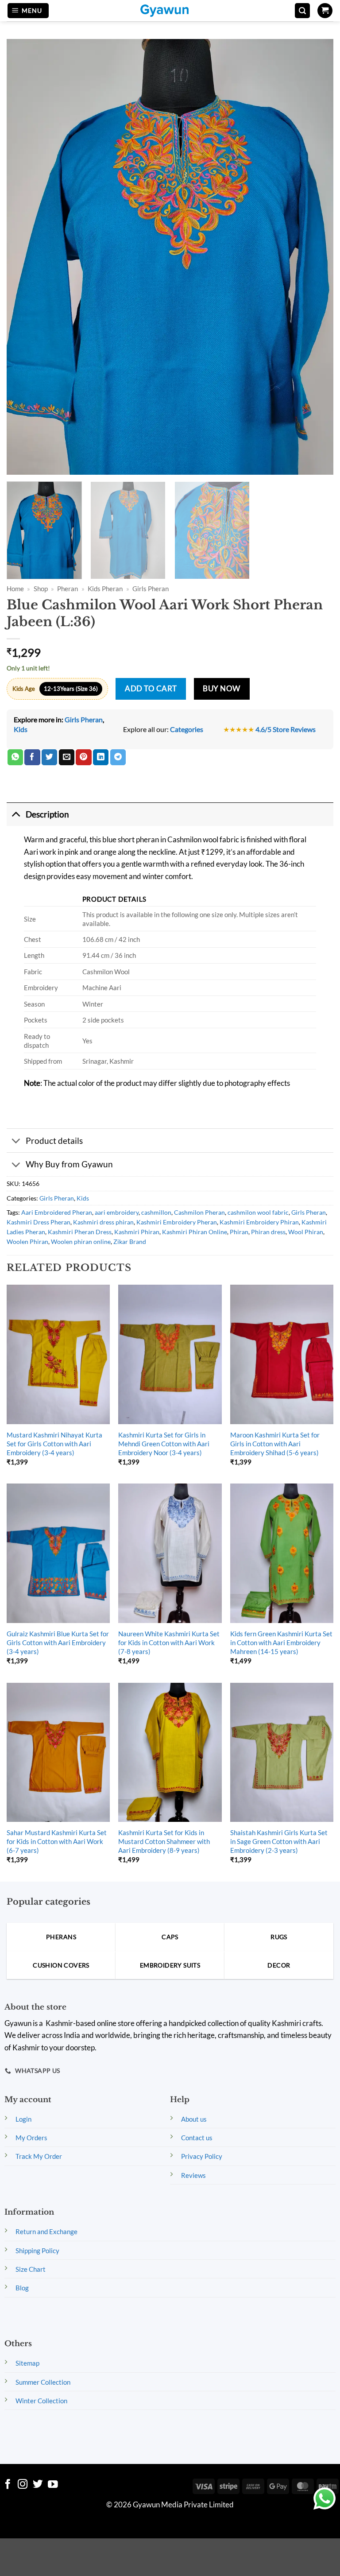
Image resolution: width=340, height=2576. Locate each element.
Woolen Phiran (27, 1242)
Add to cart (151, 689)
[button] (28, 11)
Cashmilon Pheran (199, 1212)
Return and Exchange (46, 2231)
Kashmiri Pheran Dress (80, 1232)
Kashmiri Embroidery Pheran (177, 1222)
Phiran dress (268, 1232)
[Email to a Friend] (67, 757)
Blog (22, 2288)
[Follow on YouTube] (53, 2485)
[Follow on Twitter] (38, 2485)
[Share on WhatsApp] (15, 757)
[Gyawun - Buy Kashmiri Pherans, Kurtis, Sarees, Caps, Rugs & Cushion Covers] (170, 11)
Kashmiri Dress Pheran (39, 1222)
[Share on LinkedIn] (101, 757)
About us (194, 2119)
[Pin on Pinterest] (83, 757)
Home (15, 589)
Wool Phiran (306, 1232)
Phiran (239, 1232)
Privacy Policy (202, 2156)
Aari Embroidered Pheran (57, 1212)
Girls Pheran (151, 589)
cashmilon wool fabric (258, 1212)
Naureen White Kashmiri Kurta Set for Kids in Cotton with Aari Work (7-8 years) (169, 1642)
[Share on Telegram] (118, 757)
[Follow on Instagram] (23, 2485)
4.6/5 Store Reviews (286, 729)
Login (23, 2119)
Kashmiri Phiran (137, 1232)
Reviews (193, 2175)
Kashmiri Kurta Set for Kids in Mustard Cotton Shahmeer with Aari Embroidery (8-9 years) (164, 1841)
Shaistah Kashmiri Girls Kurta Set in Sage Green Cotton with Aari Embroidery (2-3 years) (279, 1841)
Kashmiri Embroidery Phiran (259, 1222)
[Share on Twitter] (49, 757)
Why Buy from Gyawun (69, 1164)
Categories (187, 729)
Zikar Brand (130, 1242)
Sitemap (27, 2363)
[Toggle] (16, 814)
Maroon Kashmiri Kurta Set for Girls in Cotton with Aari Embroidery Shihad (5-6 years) (275, 1444)
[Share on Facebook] (32, 757)
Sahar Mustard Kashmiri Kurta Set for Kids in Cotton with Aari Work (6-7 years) (57, 1841)
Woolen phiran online (81, 1242)
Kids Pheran (105, 589)
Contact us (197, 2138)
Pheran (68, 589)
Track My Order (39, 2156)
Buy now (222, 689)
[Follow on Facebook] (8, 2485)
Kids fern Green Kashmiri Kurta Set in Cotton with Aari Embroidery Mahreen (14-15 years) (281, 1642)
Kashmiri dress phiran (103, 1222)
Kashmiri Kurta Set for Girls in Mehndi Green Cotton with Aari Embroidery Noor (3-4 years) (164, 1444)
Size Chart (31, 2269)
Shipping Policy (37, 2251)
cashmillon (156, 1212)
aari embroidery (117, 1212)
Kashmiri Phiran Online (195, 1232)
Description (47, 814)
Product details (54, 1141)
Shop (41, 589)
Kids (21, 729)
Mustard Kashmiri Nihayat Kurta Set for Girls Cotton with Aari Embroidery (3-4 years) (54, 1444)
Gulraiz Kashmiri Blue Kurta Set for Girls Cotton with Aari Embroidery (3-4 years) (58, 1642)
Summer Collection (43, 2382)
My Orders (31, 2138)
